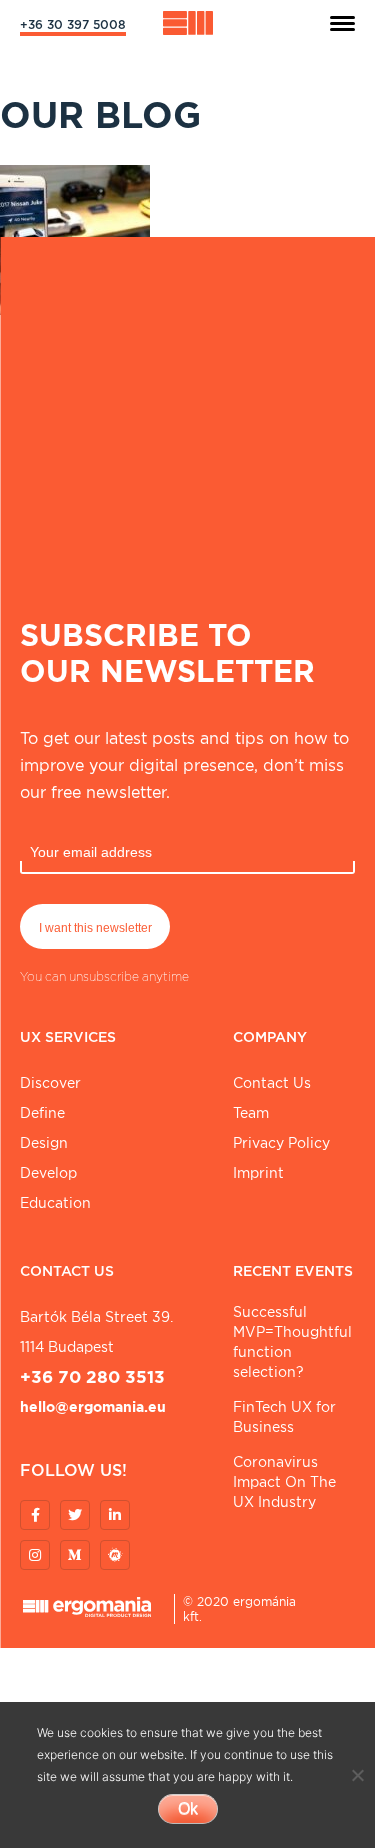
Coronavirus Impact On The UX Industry (284, 1482)
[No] (357, 1775)
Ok (188, 1808)
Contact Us (272, 1083)
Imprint (258, 1173)
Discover (50, 1083)
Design (44, 1143)
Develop (48, 1173)
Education (55, 1203)
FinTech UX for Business (284, 1417)
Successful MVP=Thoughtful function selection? (292, 1342)
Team (251, 1113)
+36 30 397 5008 (73, 24)
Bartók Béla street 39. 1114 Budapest (96, 1332)
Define (42, 1113)
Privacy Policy (281, 1143)
